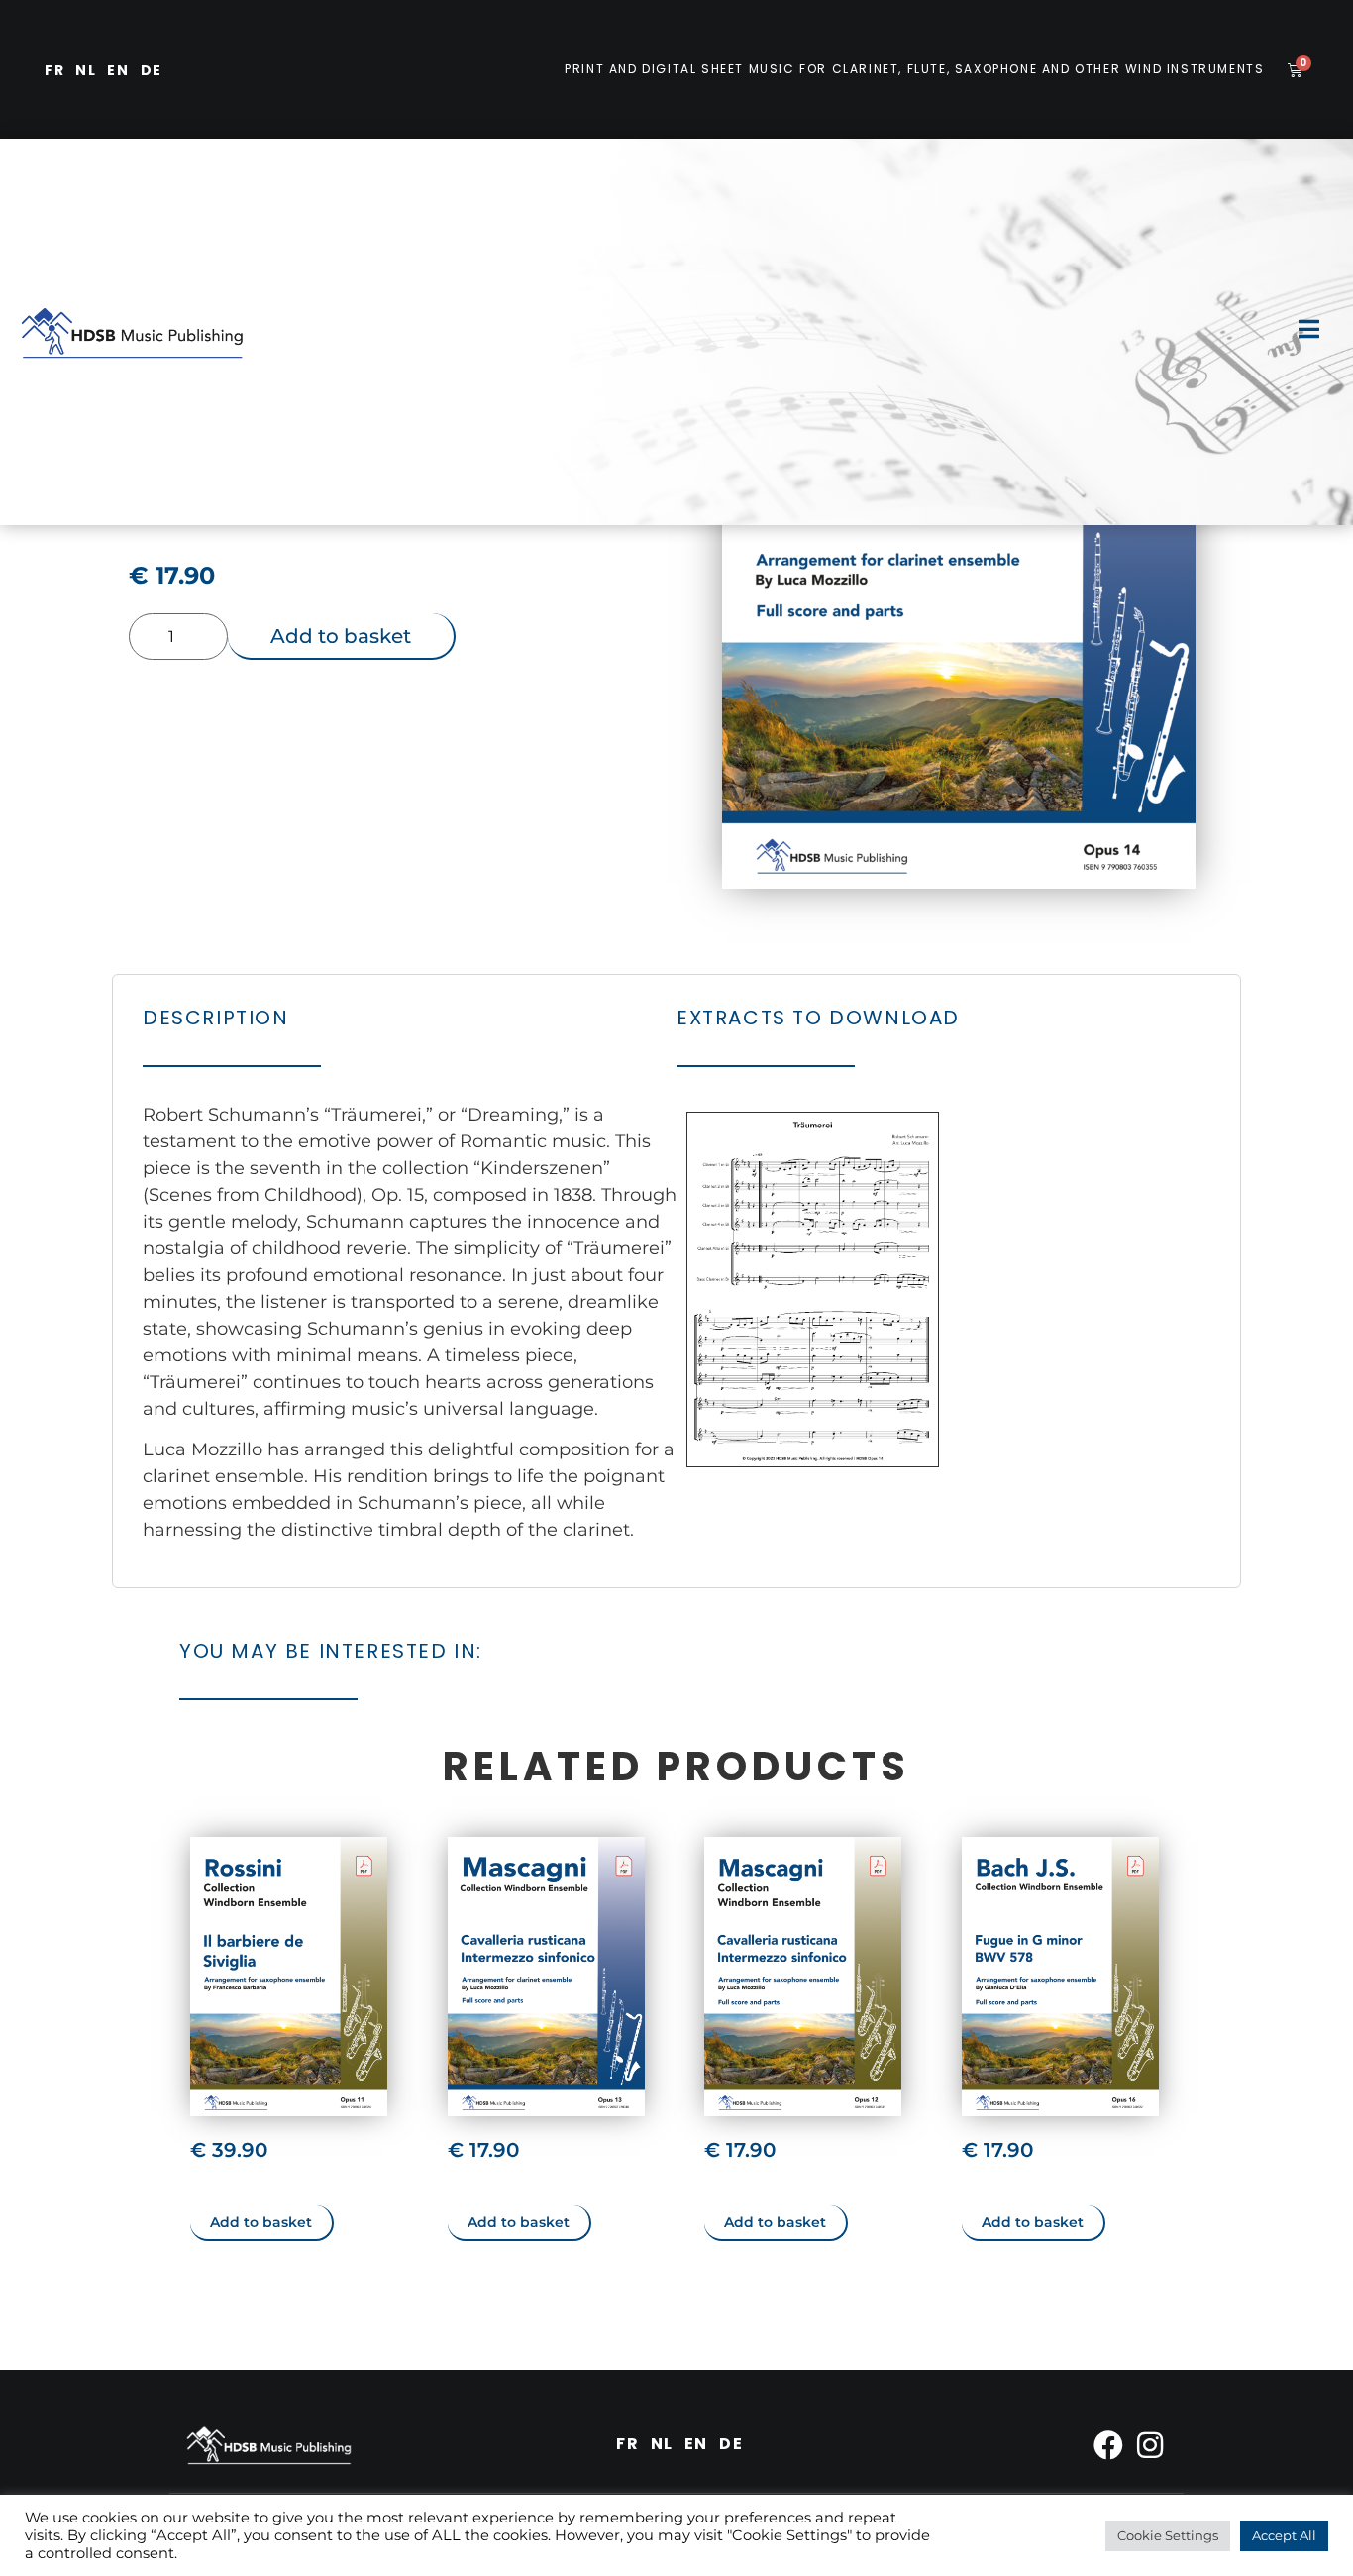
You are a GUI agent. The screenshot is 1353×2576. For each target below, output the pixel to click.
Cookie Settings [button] (1168, 2535)
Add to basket (341, 636)
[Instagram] (1150, 2445)
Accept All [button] (1284, 2535)
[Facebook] (1108, 2445)
